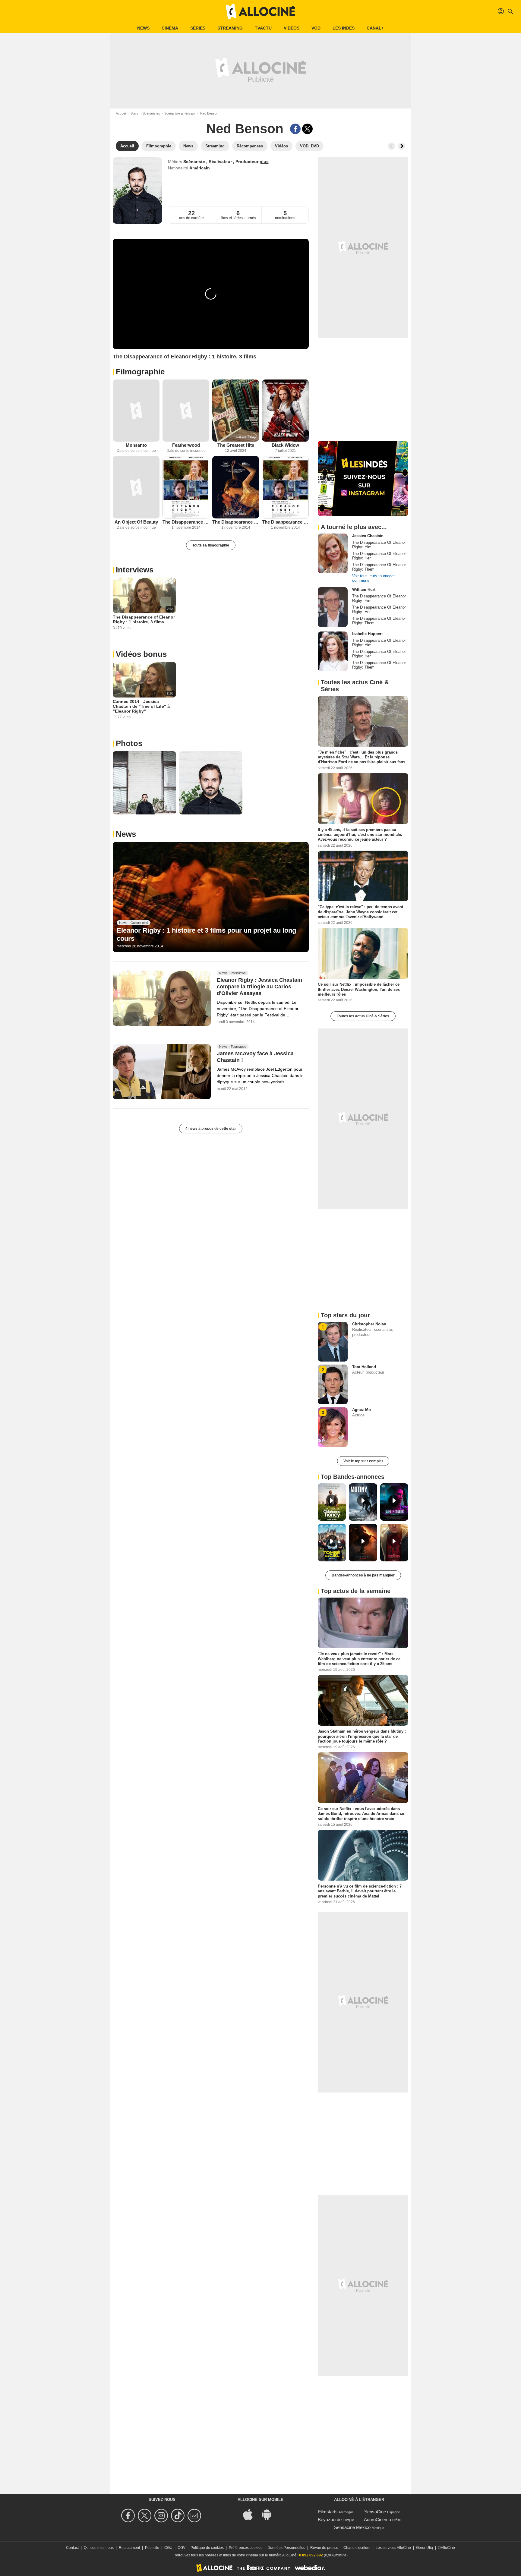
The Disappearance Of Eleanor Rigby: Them (236, 522)
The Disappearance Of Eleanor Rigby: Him (186, 522)
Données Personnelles (286, 2548)
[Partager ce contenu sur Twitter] (307, 129)
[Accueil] (260, 11)
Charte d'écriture (357, 2548)
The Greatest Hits (236, 445)
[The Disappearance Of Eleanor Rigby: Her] (285, 487)
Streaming (230, 28)
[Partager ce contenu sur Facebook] (295, 129)
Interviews (135, 570)
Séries (198, 28)
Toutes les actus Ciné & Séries (363, 1016)
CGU (168, 2548)
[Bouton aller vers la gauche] (391, 146)
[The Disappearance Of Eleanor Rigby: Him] (186, 487)
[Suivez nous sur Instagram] (162, 2516)
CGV (182, 2548)
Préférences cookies (246, 2548)
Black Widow (285, 445)
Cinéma (170, 28)
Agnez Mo (362, 1410)
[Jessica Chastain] (333, 553)
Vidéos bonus (141, 654)
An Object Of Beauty (136, 522)
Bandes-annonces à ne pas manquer (363, 1575)
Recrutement (129, 2548)
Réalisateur (221, 162)
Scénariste (195, 162)
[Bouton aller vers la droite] (402, 146)
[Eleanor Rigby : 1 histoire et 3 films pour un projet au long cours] (211, 897)
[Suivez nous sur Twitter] (145, 2516)
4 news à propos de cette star (211, 1129)
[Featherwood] (186, 411)
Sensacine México (352, 2527)
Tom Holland (364, 1367)
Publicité (152, 2548)
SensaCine (375, 2512)
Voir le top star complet (363, 1461)
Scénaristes (151, 113)
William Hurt (364, 589)
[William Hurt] (333, 607)
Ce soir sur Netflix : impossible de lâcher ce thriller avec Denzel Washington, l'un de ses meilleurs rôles (359, 989)
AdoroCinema (377, 2519)
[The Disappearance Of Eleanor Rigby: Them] (236, 487)
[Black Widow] (285, 411)
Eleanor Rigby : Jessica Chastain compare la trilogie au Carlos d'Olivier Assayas (259, 987)
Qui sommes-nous (99, 2548)
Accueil (121, 113)
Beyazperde (330, 2519)
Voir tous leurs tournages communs (374, 578)
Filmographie (140, 372)
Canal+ (375, 28)
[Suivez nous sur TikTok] (179, 2516)
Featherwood (186, 445)
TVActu (263, 28)
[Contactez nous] (195, 2516)
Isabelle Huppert (367, 634)
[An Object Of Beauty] (136, 487)
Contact (72, 2548)
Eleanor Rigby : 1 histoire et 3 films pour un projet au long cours (206, 934)
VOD (316, 28)
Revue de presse (324, 2548)
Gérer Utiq (425, 2548)
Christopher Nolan (369, 1324)
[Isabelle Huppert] (333, 651)
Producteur (248, 162)
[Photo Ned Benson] (144, 783)
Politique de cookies (207, 2548)
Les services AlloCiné (393, 2548)
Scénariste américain (180, 113)
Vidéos (292, 28)
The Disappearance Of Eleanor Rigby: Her (285, 522)
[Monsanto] (136, 411)
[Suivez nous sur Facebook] (129, 2516)
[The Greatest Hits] (236, 411)
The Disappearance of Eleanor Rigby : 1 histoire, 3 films (144, 619)
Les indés (344, 28)
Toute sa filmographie (211, 545)
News (143, 28)
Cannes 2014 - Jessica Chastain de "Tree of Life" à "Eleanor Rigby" (141, 706)
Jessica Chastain (368, 536)
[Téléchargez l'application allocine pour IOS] (251, 2514)
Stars (134, 113)
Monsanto (136, 445)
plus (264, 162)
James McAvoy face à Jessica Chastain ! (255, 1057)
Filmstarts (328, 2512)
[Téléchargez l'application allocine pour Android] (270, 2514)
